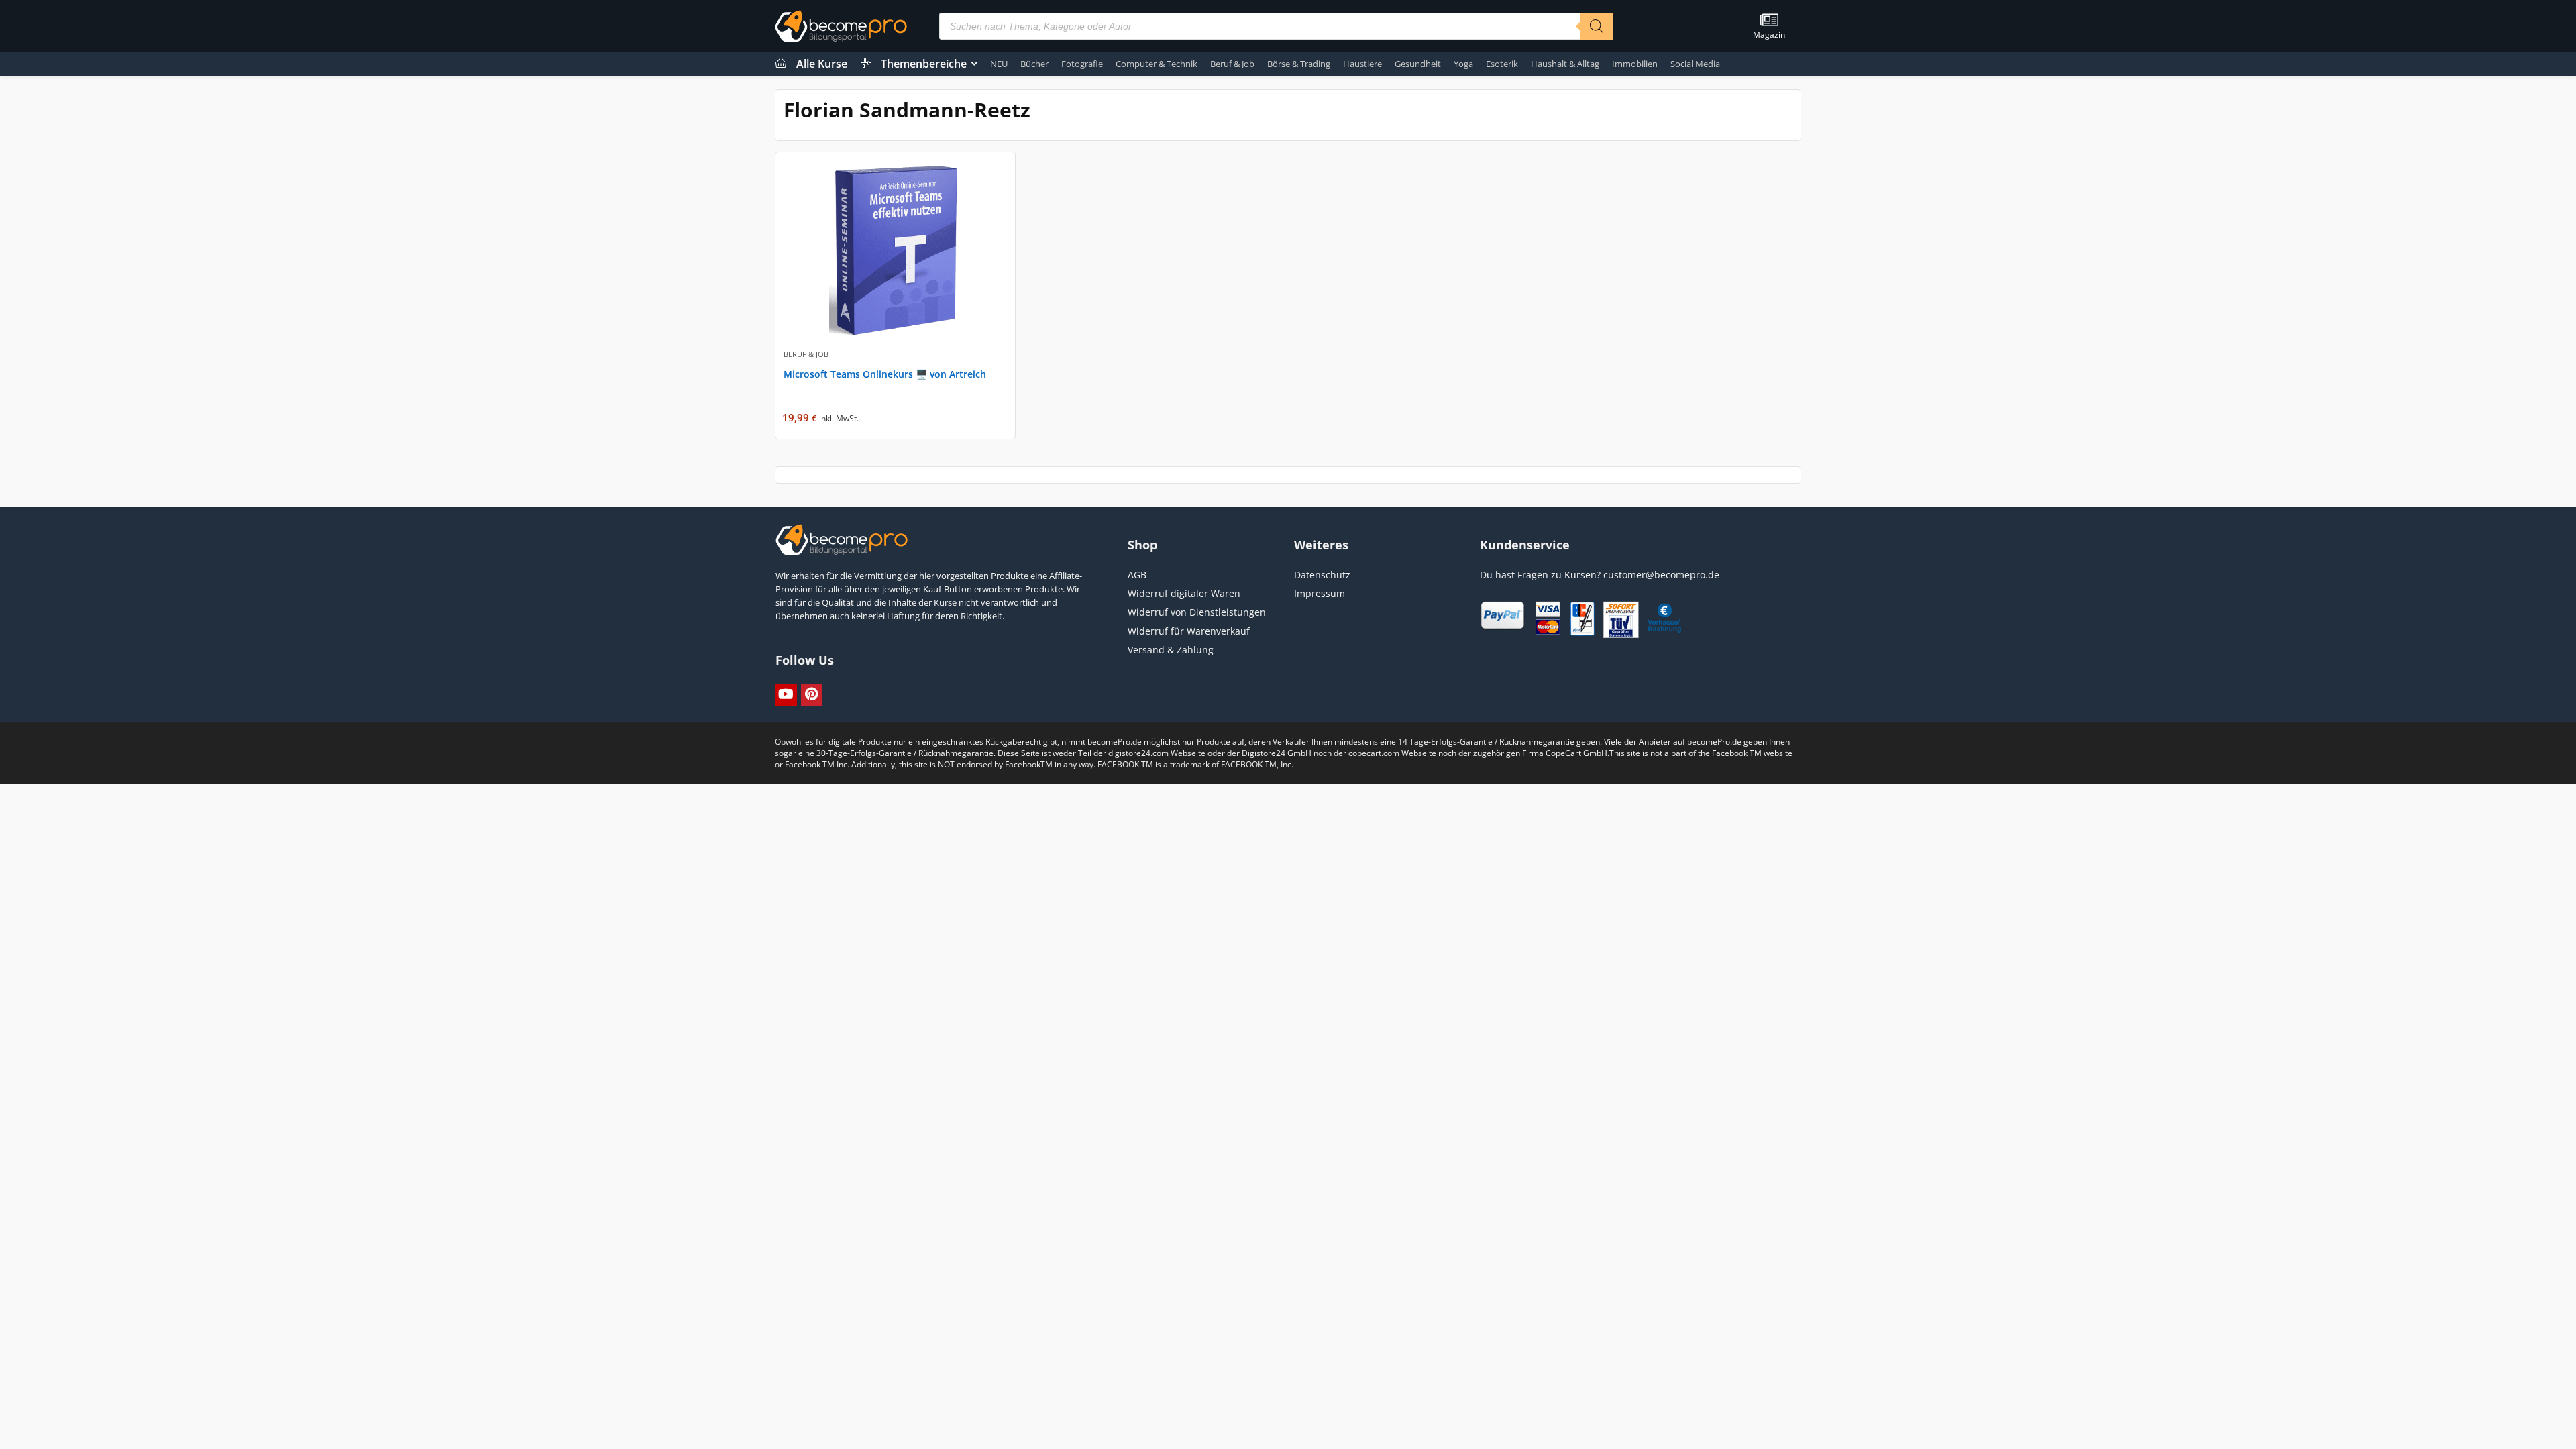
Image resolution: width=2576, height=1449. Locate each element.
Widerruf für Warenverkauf (1189, 631)
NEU (999, 64)
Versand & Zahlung (1171, 650)
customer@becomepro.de (1661, 575)
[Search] (1597, 26)
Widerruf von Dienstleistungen (1197, 612)
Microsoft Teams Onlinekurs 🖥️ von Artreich (885, 374)
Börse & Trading (1299, 64)
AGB (1137, 575)
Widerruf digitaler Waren (1184, 593)
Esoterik (1502, 64)
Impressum (1320, 593)
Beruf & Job (1232, 64)
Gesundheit (1418, 64)
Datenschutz (1322, 575)
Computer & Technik (1157, 64)
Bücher (1034, 64)
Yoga (1463, 64)
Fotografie (1082, 64)
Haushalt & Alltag (1565, 64)
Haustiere (1362, 64)
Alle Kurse (822, 64)
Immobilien (1635, 64)
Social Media (1695, 64)
